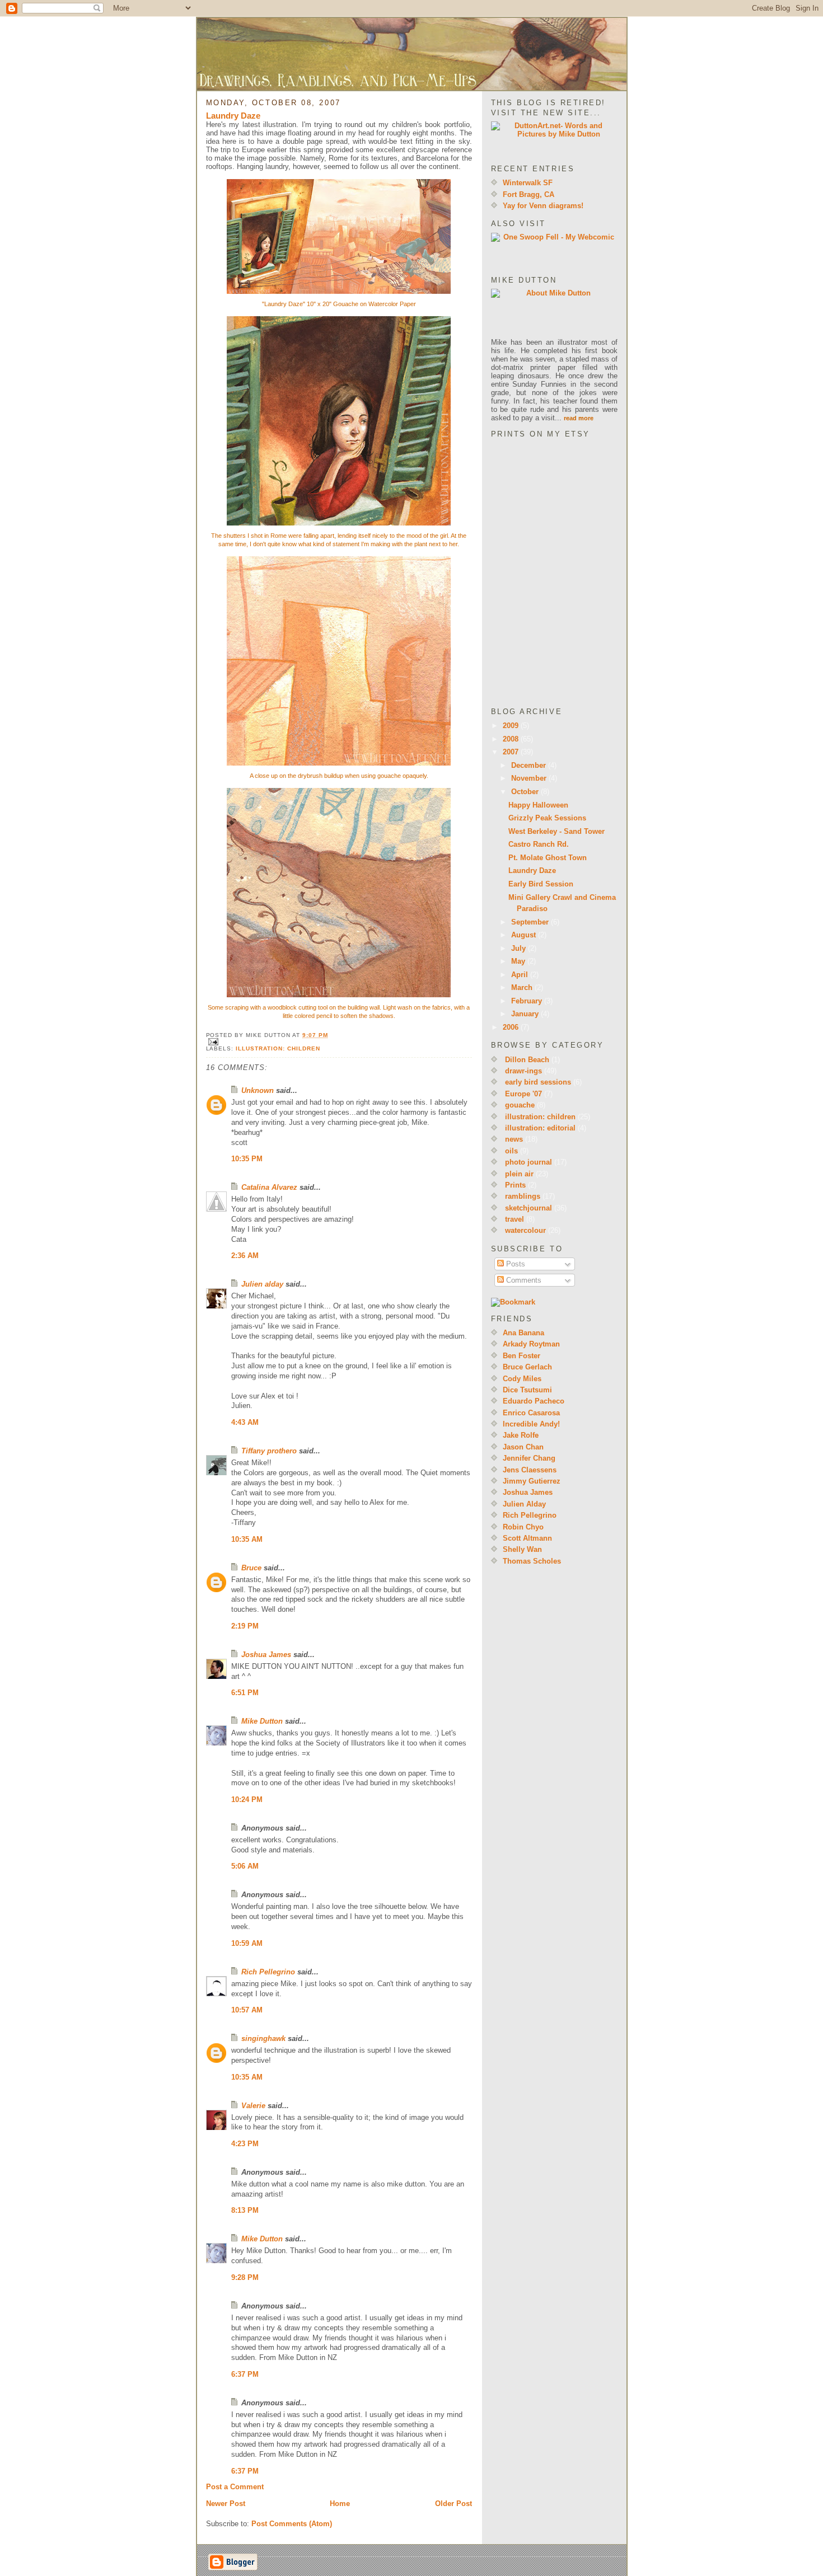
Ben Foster (522, 1356)
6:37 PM (245, 2374)
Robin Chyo (523, 1527)
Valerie (253, 2106)
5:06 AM (245, 1866)
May (519, 961)
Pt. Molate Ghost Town (548, 858)
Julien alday (262, 1284)
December (530, 765)
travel (515, 1219)
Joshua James (266, 1655)
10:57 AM (247, 2010)
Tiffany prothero (269, 1451)
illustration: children (278, 1048)
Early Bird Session (541, 884)
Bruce (251, 1568)
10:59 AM (247, 1943)
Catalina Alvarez (269, 1187)
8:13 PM (245, 2210)
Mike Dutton (262, 1721)
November (530, 778)
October (526, 792)
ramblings (523, 1196)
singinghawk (263, 2038)
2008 (512, 739)
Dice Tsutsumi (527, 1390)
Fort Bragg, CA (529, 194)
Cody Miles (522, 1379)
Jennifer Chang (529, 1458)
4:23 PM (245, 2144)
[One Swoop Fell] (554, 250)
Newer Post (226, 2504)
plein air (519, 1174)
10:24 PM (247, 1800)
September (531, 922)
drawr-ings (523, 1071)
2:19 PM (245, 1626)
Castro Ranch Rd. (539, 844)
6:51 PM (245, 1693)
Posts (515, 1264)
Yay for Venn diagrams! (543, 206)
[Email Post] (339, 1042)
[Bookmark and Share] (554, 1302)
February (528, 1001)
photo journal (529, 1162)
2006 (512, 1027)
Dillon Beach (527, 1060)
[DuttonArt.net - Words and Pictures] (554, 139)
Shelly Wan (522, 1549)
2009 (512, 726)
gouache (520, 1105)
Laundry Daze (233, 116)
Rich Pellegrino (268, 1972)
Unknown (258, 1090)
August (525, 935)
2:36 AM (245, 1256)
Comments (523, 1280)
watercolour (525, 1230)
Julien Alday (524, 1504)
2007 (512, 752)
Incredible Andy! (531, 1424)
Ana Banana (523, 1333)
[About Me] (554, 313)
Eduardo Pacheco (534, 1401)
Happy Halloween (538, 805)
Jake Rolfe (521, 1435)
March (523, 987)
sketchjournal (529, 1208)
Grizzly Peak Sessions (547, 818)
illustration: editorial (540, 1128)
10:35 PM (247, 1159)
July (520, 948)
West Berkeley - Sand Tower (557, 831)
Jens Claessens (530, 1470)
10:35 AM (247, 1539)
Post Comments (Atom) (292, 2524)
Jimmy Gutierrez (532, 1481)
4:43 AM (245, 1422)
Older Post (453, 2504)
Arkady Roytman (531, 1344)
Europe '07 (523, 1094)
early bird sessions (538, 1082)
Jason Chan (523, 1447)
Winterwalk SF (528, 183)
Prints (515, 1185)
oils (511, 1151)
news (514, 1139)
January (526, 1014)
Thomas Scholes (532, 1561)
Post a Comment (235, 2487)
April (521, 975)
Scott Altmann (527, 1538)
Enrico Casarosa (531, 1413)
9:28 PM (245, 2277)
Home (340, 2504)
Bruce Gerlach (527, 1367)
